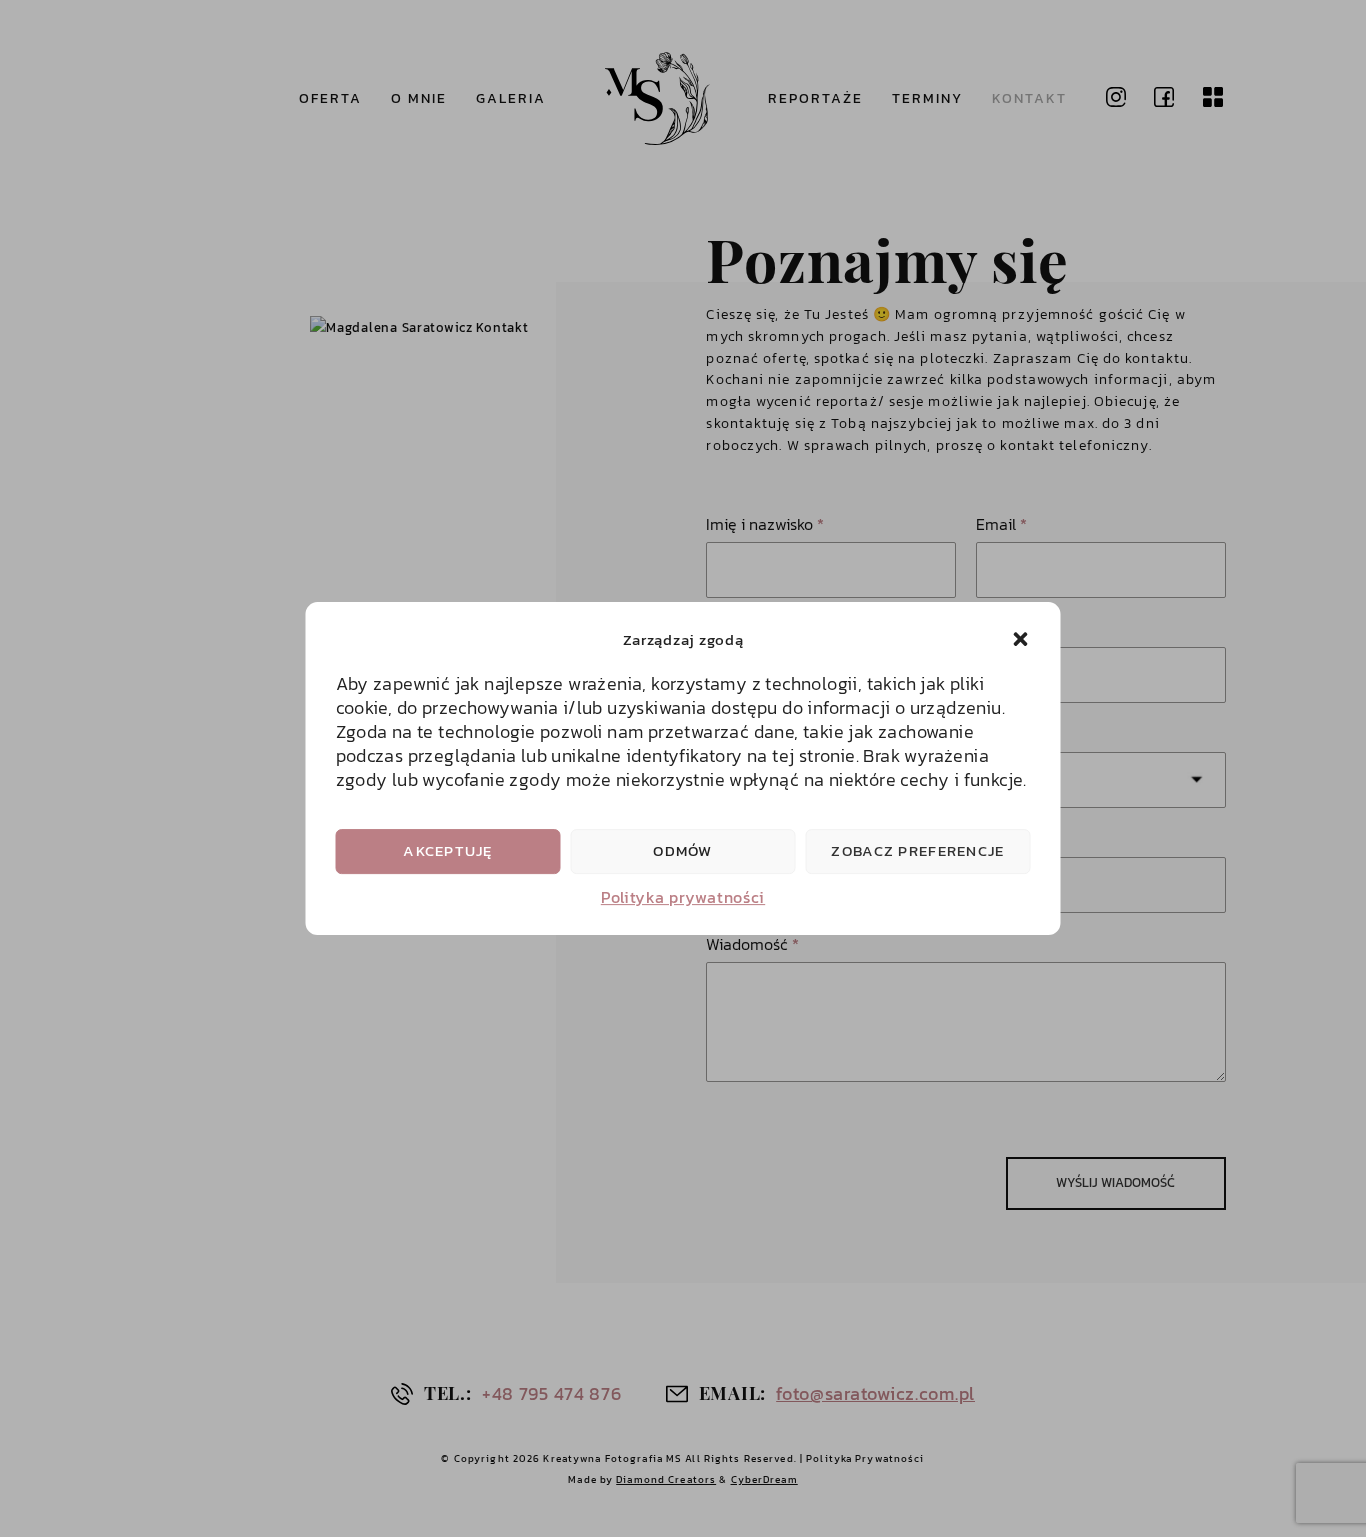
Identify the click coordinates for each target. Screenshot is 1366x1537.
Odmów (682, 850)
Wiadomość (752, 944)
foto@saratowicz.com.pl (875, 1393)
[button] (1021, 639)
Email (1001, 524)
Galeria (511, 98)
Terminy (927, 98)
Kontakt (1029, 98)
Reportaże (815, 98)
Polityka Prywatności (865, 1458)
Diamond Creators (666, 1479)
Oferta (330, 98)
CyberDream (764, 1479)
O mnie (419, 98)
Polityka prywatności (683, 897)
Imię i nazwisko (765, 524)
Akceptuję (448, 850)
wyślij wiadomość (1115, 1182)
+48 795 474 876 (551, 1393)
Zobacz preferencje (917, 850)
